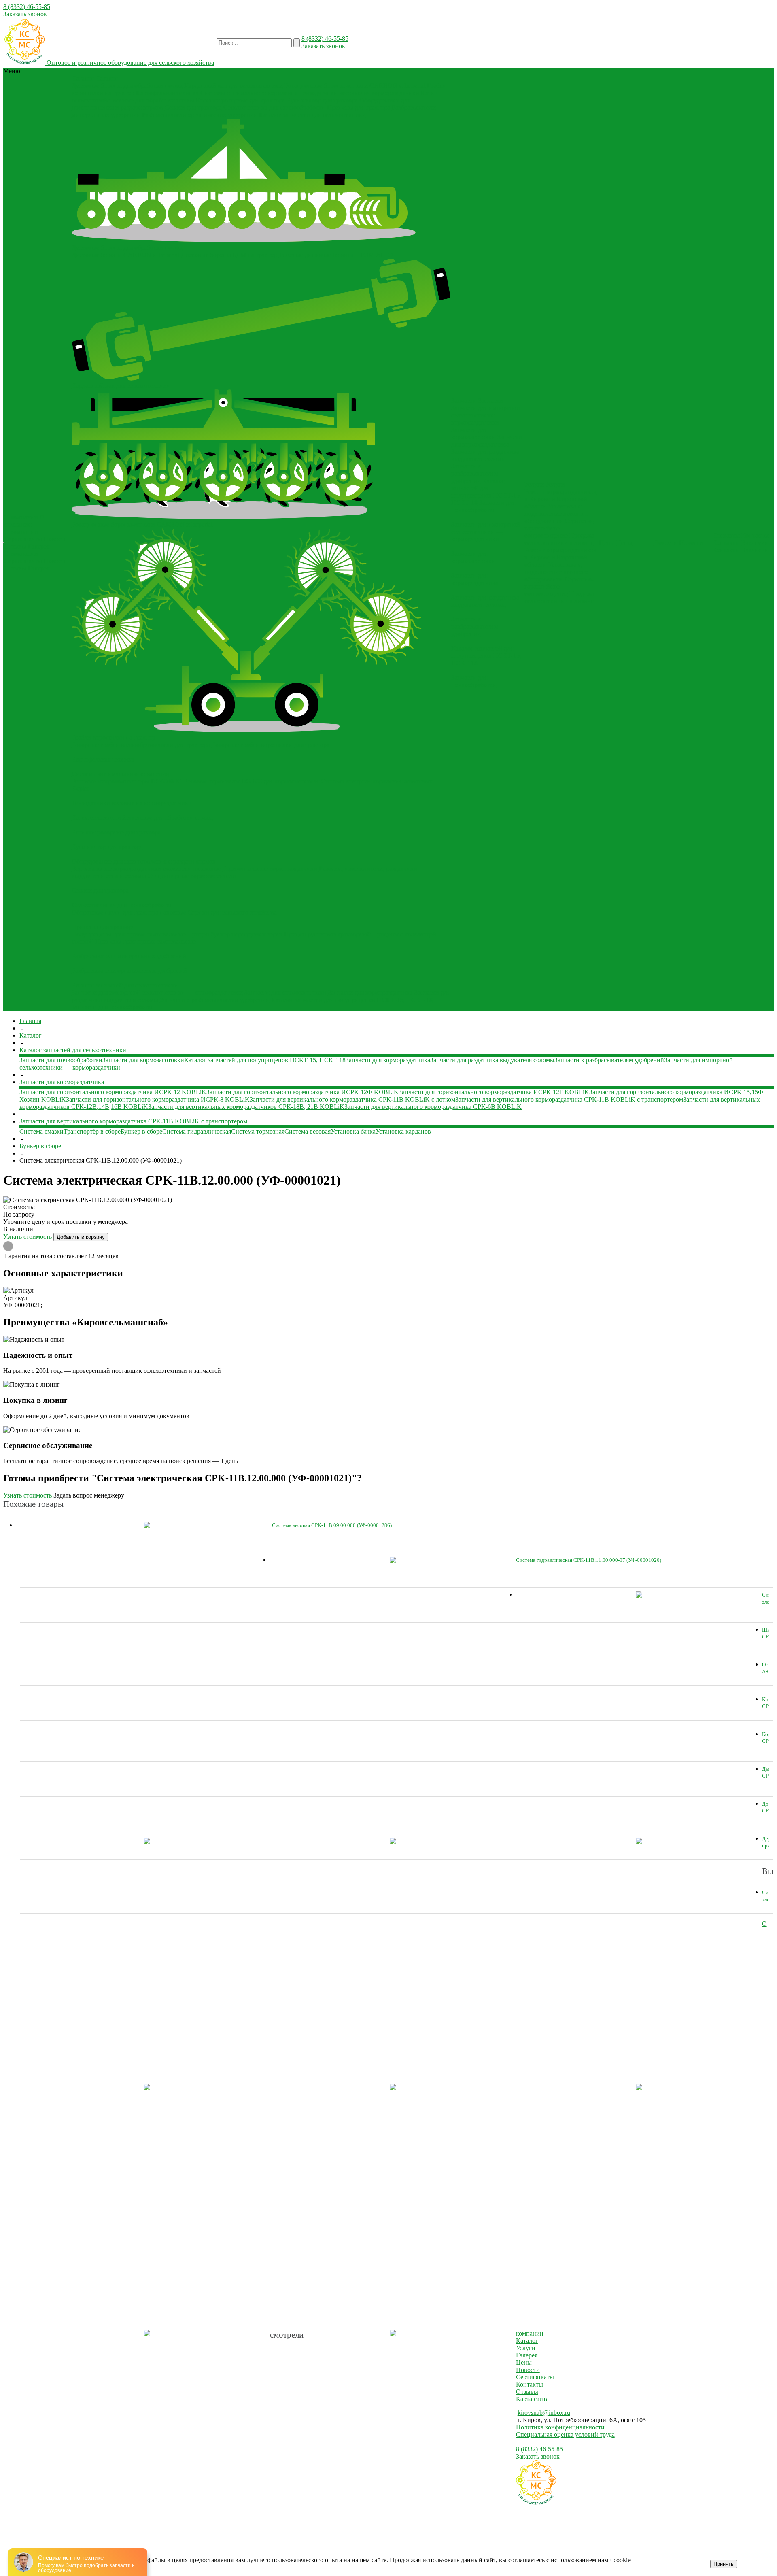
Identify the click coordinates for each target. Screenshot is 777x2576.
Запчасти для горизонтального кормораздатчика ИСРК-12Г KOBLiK (494, 1092)
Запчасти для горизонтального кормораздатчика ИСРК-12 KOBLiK (113, 1092)
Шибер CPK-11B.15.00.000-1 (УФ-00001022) (766, 1633)
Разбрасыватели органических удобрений (200, 115)
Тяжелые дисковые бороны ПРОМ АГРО (336, 255)
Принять (724, 2564)
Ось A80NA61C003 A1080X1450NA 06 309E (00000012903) (766, 1668)
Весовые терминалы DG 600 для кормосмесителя (251, 781)
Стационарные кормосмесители (192, 876)
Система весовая (308, 1131)
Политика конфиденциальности (560, 2427)
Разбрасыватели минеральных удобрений (129, 956)
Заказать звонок (25, 14)
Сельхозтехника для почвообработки (274, 107)
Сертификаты (23, 539)
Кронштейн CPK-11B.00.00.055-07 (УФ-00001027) (766, 1703)
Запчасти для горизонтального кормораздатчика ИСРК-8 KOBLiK (158, 1099)
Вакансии (755, 543)
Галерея (39, 546)
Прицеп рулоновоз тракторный (327, 934)
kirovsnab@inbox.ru (544, 2413)
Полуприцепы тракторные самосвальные (129, 934)
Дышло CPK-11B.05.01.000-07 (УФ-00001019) (766, 1773)
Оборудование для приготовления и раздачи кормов (144, 861)
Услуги (526, 2348)
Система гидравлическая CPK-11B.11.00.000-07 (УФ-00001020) (589, 1560)
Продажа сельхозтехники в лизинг (559, 539)
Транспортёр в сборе (92, 1131)
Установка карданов (403, 1131)
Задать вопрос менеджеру (89, 1495)
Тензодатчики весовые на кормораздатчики (359, 93)
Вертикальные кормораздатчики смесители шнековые (146, 869)
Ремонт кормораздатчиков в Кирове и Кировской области (560, 499)
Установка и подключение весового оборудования (556, 514)
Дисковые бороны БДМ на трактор (229, 255)
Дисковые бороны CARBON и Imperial (125, 255)
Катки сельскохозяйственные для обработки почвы (142, 818)
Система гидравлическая (197, 1131)
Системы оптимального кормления (249, 93)
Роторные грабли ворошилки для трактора (271, 745)
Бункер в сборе (141, 1131)
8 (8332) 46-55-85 (27, 7)
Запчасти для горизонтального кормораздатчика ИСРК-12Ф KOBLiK (303, 1092)
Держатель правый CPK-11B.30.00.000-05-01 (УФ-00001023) (766, 1842)
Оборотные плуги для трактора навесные (129, 912)
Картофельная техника (167, 93)
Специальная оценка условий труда (565, 2435)
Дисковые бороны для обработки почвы (127, 86)
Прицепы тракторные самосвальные (145, 941)
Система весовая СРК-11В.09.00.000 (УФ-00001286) (332, 1525)
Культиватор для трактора (322, 100)
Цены (524, 2362)
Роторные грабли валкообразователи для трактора (141, 745)
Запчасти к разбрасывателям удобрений (215, 1000)
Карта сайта (532, 2399)
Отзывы (15, 546)
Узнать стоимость (28, 1237)
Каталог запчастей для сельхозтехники (312, 115)
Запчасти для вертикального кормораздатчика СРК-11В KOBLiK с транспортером (569, 1099)
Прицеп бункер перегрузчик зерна (235, 934)
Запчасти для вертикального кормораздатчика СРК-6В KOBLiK (433, 1107)
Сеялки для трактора (193, 107)
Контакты (726, 543)
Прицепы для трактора (359, 107)
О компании (21, 532)
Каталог (527, 2341)
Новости (56, 539)
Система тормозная (258, 1131)
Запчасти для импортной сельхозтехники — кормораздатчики (157, 992)
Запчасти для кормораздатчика (370, 992)
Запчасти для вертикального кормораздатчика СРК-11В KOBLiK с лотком (352, 1099)
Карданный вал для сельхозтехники (234, 86)
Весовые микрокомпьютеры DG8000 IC (127, 781)
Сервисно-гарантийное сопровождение (559, 528)
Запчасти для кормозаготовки (285, 992)
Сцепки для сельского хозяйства (232, 912)
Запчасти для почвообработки (113, 1007)
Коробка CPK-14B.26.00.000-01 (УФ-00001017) (766, 1738)
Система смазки (41, 1131)
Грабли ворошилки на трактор (114, 737)
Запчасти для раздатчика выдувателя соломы (485, 455)
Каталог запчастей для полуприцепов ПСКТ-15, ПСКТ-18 (352, 1000)
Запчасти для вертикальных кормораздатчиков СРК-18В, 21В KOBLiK (246, 1107)
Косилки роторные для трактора (240, 100)
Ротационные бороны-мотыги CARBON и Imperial (355, 86)
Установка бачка (353, 1131)
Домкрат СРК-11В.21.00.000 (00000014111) (766, 1807)
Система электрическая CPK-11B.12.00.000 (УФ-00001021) (766, 1599)
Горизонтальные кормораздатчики (270, 869)
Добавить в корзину (81, 1237)
